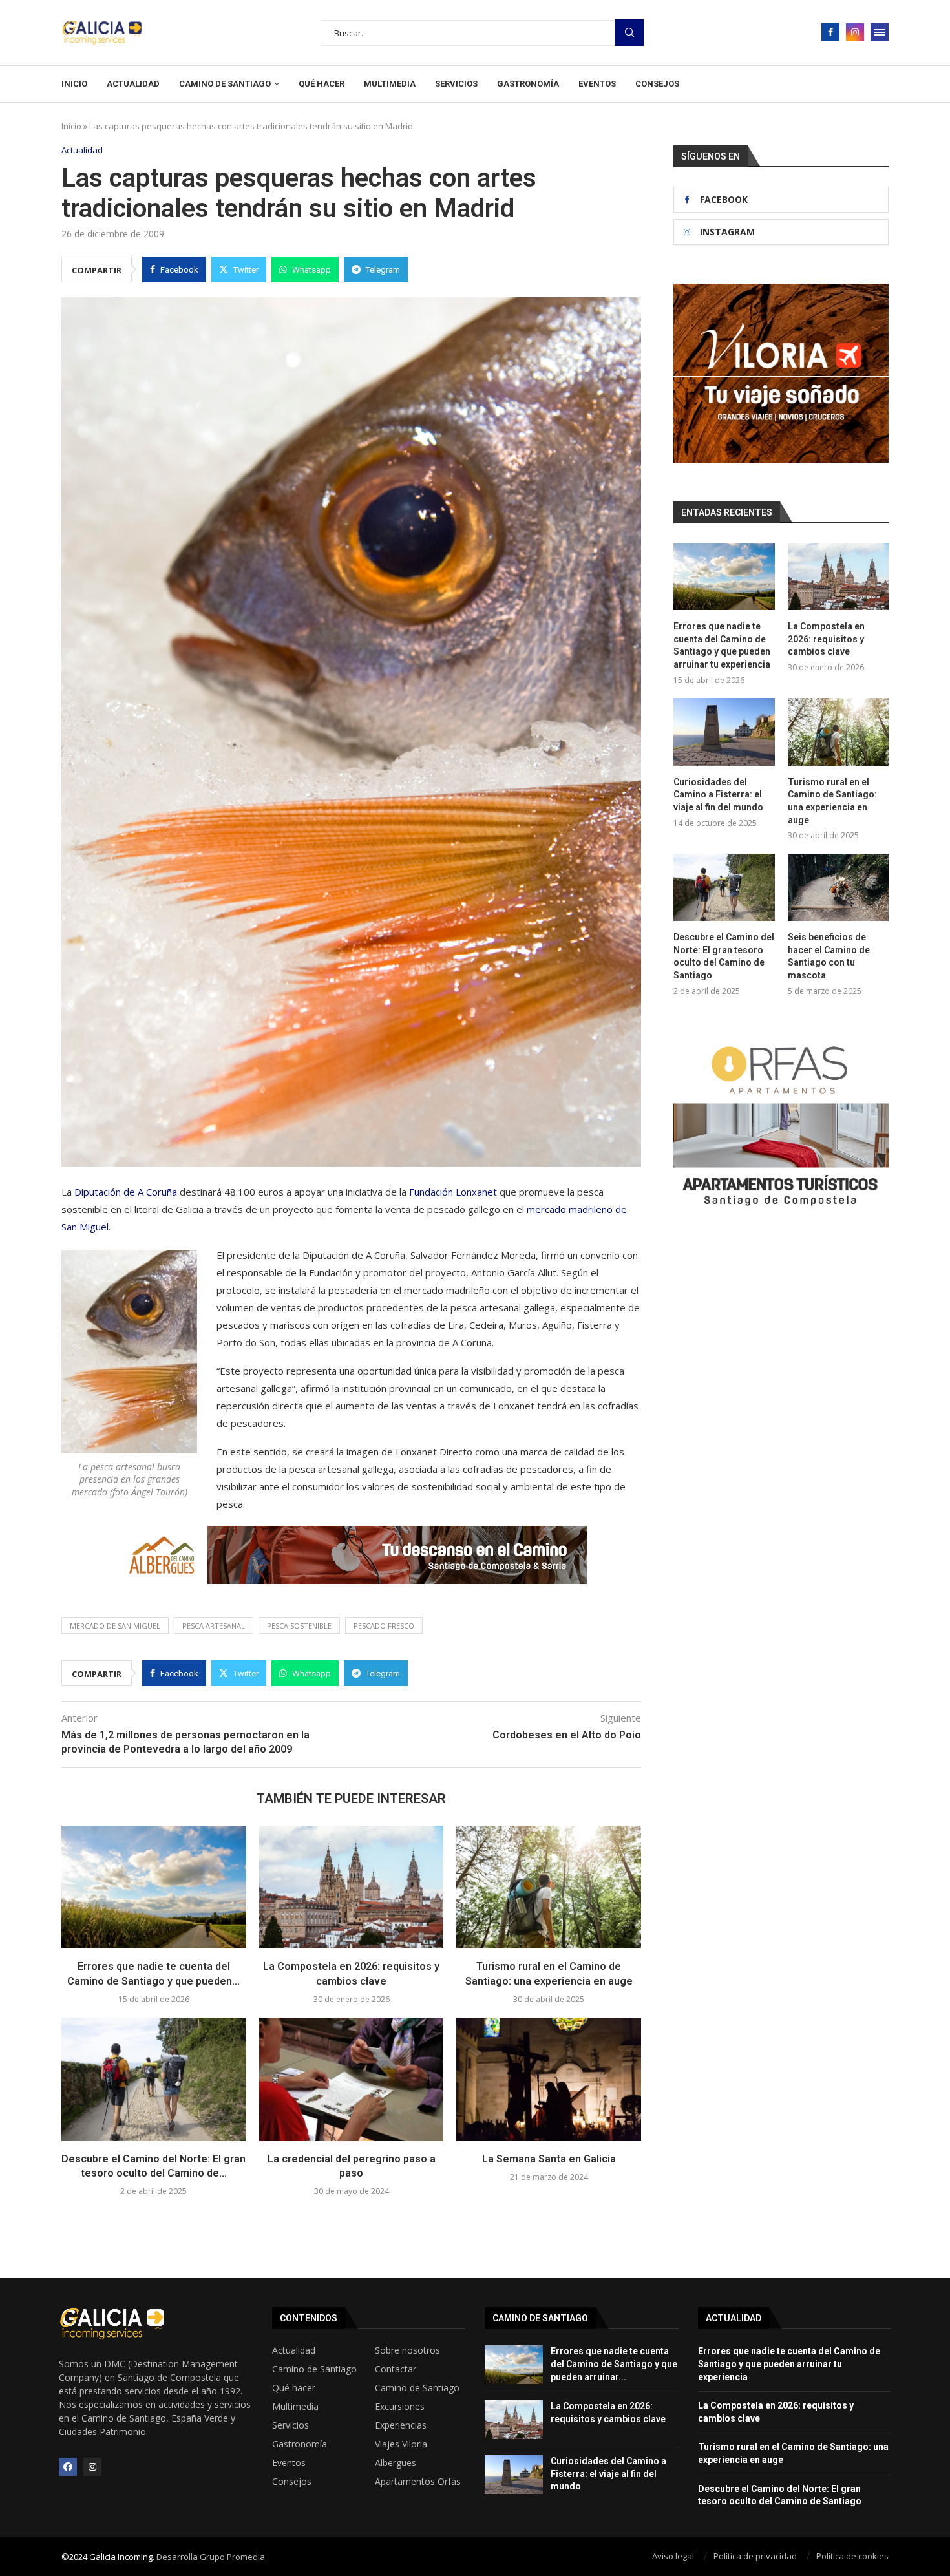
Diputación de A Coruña (127, 1192)
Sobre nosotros (407, 2350)
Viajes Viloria (401, 2444)
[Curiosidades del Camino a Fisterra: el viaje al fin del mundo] (724, 732)
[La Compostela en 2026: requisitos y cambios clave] (352, 1887)
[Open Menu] (880, 32)
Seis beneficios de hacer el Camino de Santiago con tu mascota (829, 956)
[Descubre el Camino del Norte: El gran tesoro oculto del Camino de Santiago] (154, 2079)
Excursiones (400, 2407)
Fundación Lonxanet (453, 1192)
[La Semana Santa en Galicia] (549, 2079)
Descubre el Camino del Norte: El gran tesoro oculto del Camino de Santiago (724, 956)
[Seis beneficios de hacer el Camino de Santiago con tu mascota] (838, 887)
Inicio (74, 84)
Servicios (456, 84)
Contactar (396, 2369)
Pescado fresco (384, 1626)
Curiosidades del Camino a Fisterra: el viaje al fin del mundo (718, 795)
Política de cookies (852, 2556)
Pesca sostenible (299, 1626)
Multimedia (390, 84)
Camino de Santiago (225, 84)
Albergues (396, 2463)
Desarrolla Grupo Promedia (211, 2557)
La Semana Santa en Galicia (549, 2159)
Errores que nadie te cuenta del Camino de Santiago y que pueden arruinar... (614, 2364)
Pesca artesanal (214, 1626)
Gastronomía (528, 84)
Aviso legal (673, 2556)
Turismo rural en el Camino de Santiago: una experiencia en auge (832, 801)
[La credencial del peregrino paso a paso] (352, 2079)
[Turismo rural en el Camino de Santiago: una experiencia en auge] (549, 1887)
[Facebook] (830, 32)
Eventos (597, 84)
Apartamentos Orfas (418, 2482)
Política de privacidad (755, 2556)
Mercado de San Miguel (115, 1626)
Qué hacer (322, 84)
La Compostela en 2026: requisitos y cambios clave (826, 639)
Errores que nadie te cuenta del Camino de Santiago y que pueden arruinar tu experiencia (722, 645)
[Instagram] (855, 32)
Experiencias (401, 2425)
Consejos (657, 84)
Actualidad (133, 84)
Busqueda (629, 33)
